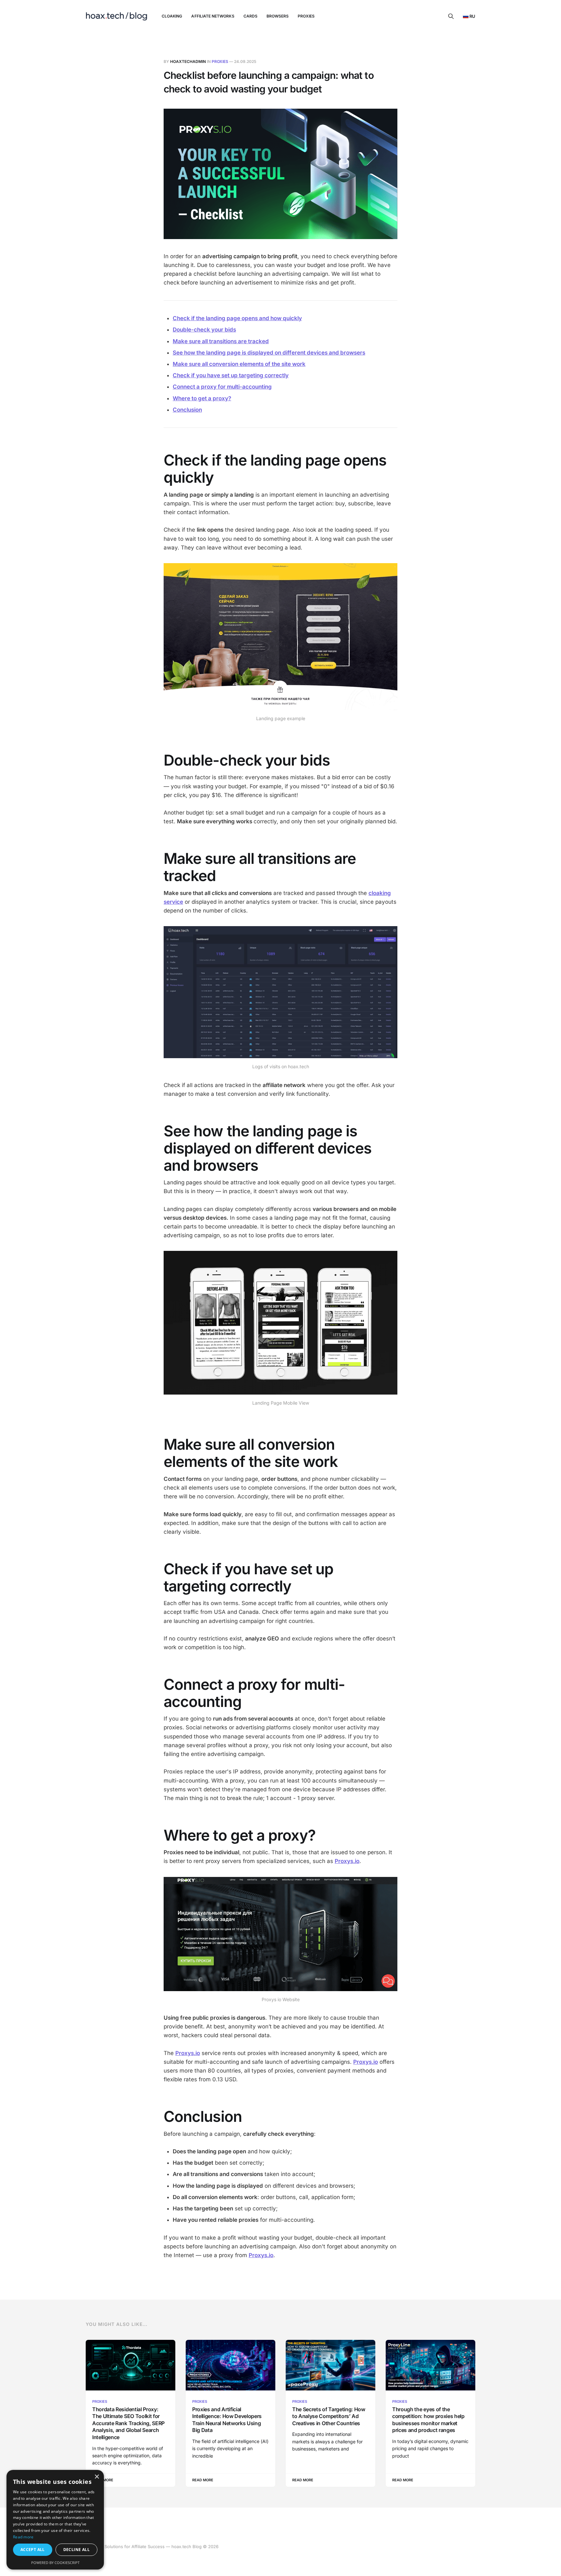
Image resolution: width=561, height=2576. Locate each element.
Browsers (278, 16)
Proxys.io (261, 2255)
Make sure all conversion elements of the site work (239, 364)
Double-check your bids (204, 330)
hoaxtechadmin (188, 61)
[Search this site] (451, 16)
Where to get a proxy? (202, 398)
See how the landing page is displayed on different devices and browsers (269, 353)
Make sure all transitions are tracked (221, 341)
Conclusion (187, 410)
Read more (23, 2537)
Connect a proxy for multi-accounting (222, 387)
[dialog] (55, 2520)
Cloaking (172, 16)
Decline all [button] (76, 2550)
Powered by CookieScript (55, 2563)
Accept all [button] (33, 2550)
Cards (250, 16)
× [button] (97, 2477)
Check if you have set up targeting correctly (231, 375)
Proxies (306, 16)
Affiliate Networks (213, 16)
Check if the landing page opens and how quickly (237, 318)
